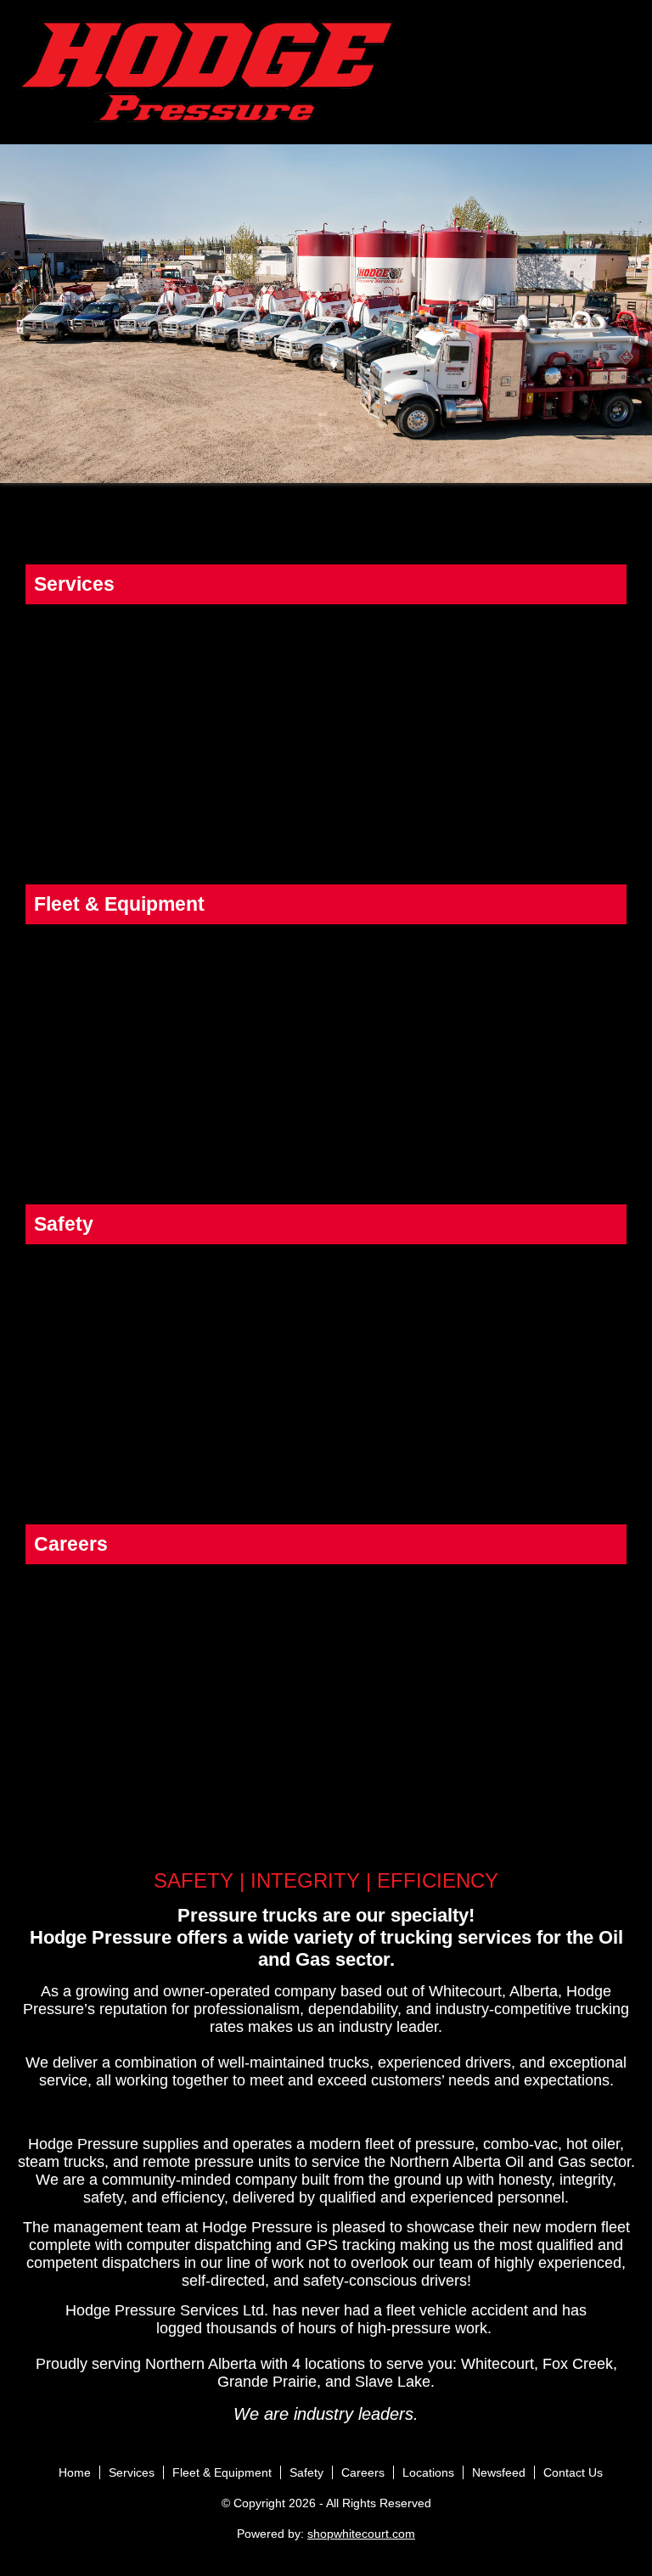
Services (132, 2472)
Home (75, 2472)
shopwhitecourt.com (361, 2534)
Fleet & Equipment (222, 2472)
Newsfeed (499, 2472)
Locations (428, 2472)
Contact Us (573, 2472)
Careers (363, 2472)
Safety (306, 2472)
